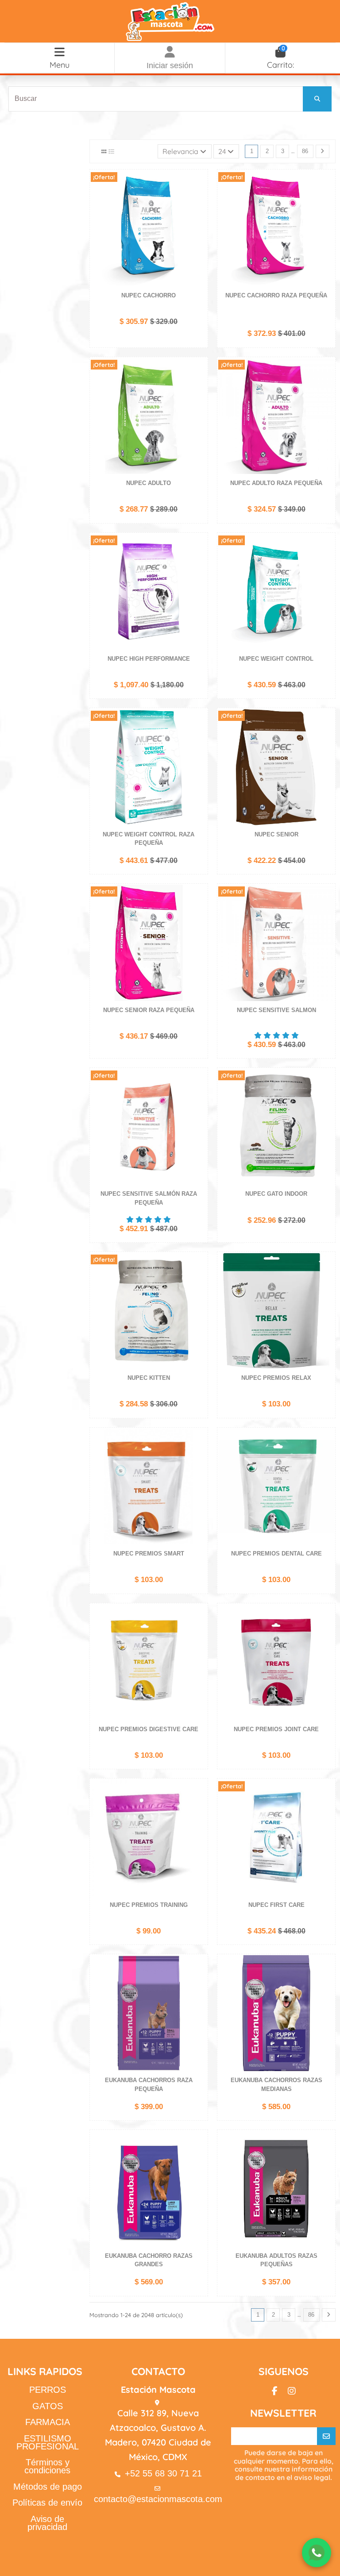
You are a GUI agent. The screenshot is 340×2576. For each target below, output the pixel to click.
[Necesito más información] (317, 2553)
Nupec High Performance (149, 659)
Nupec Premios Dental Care (276, 1554)
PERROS (48, 2390)
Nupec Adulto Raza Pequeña (276, 483)
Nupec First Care (276, 1905)
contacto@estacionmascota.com (158, 2499)
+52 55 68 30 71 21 (163, 2473)
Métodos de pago (48, 2487)
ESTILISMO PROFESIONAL (48, 2442)
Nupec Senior (276, 834)
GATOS (48, 2406)
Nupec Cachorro (149, 295)
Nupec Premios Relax (276, 1378)
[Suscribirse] (326, 2436)
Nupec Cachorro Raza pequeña (276, 295)
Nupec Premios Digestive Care (149, 1729)
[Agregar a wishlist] (200, 183)
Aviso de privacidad (47, 2523)
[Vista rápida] (200, 213)
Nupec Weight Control (276, 659)
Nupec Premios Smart (149, 1554)
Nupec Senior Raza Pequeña (149, 1010)
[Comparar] (200, 198)
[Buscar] (317, 99)
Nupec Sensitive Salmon (276, 1010)
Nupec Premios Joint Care (276, 1729)
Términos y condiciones (47, 2466)
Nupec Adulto (149, 483)
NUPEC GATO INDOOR (276, 1194)
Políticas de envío (47, 2503)
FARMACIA (48, 2422)
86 (305, 151)
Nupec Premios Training (149, 1905)
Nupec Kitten (149, 1378)
